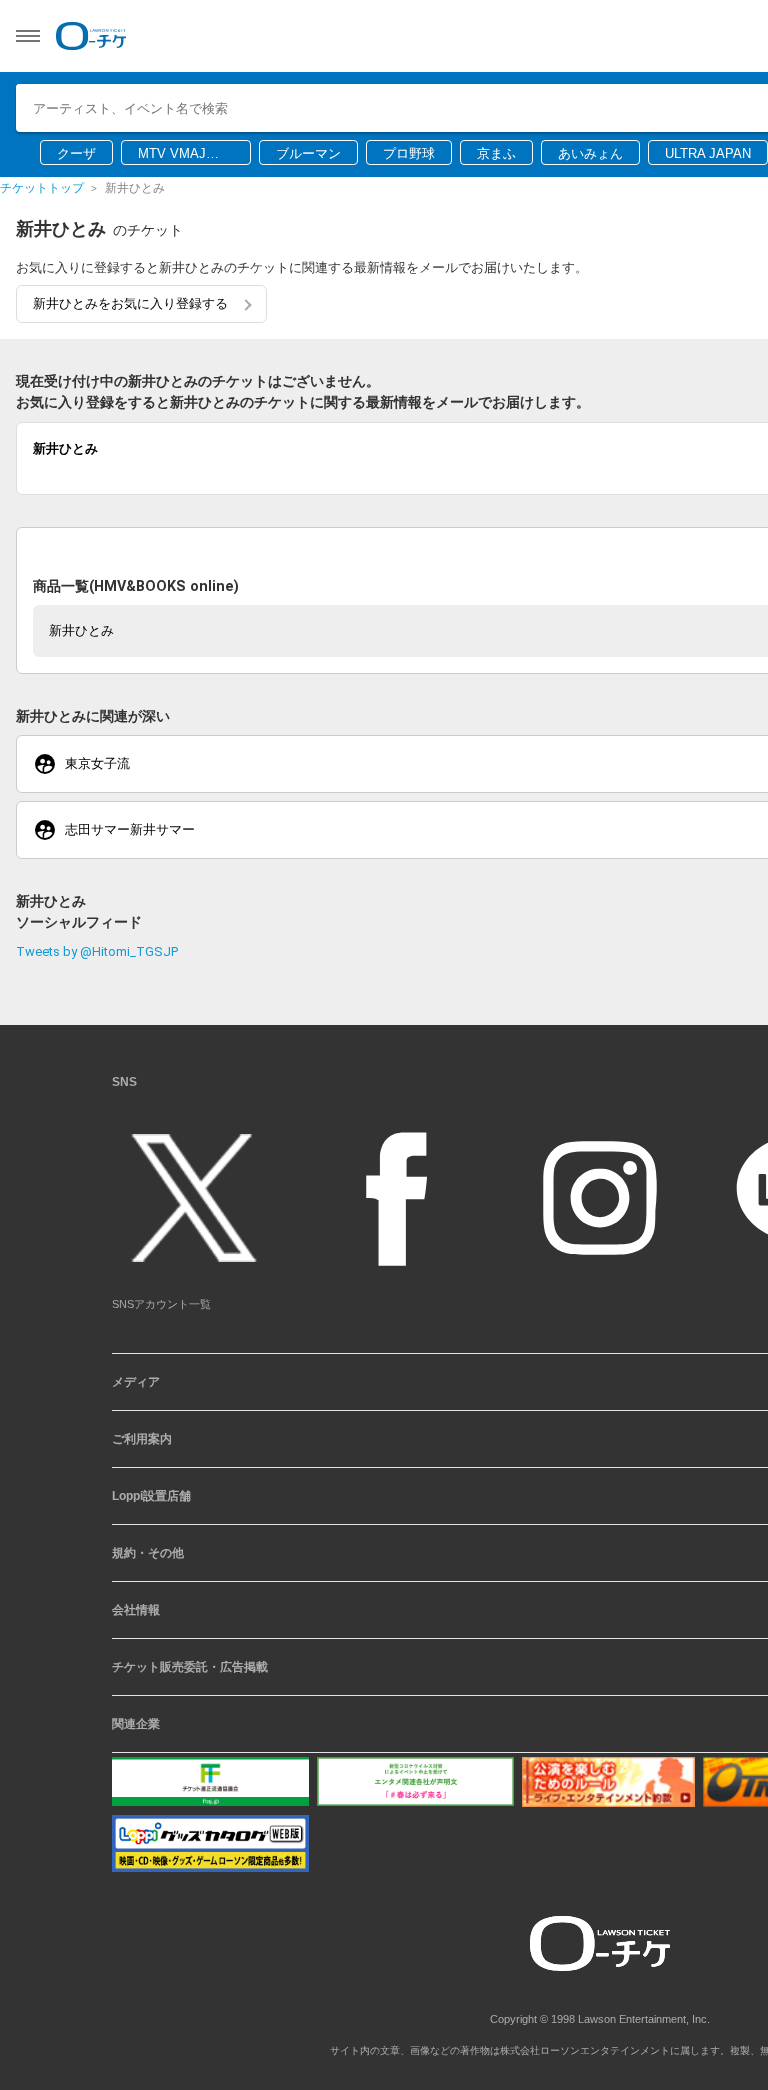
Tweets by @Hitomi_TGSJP (97, 951)
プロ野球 (409, 153)
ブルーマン (308, 153)
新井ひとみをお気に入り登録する (130, 303)
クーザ (76, 153)
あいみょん (590, 153)
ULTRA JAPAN (708, 153)
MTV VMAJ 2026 (172, 155)
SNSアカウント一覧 (161, 1304)
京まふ (496, 153)
